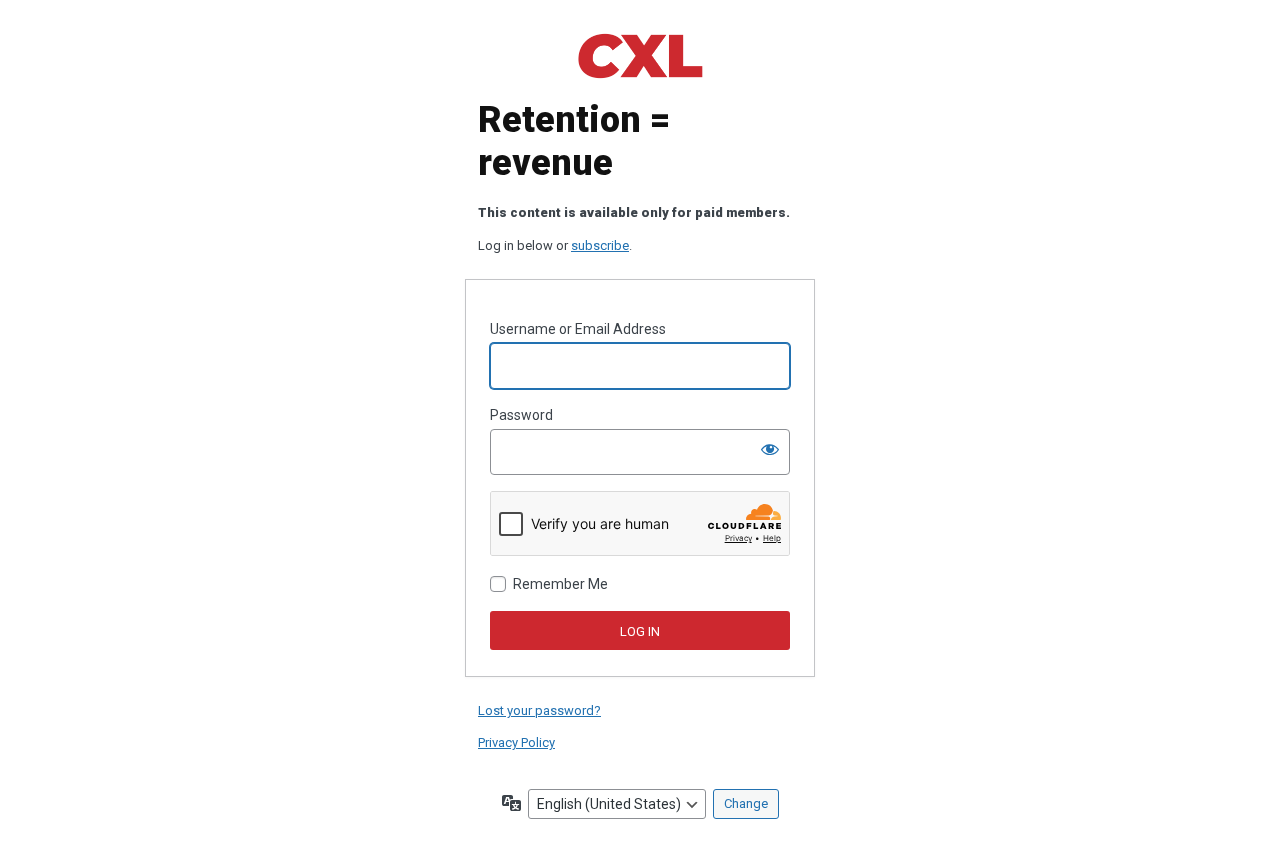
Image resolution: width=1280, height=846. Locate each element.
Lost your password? (539, 710)
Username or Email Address (578, 329)
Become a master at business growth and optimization (640, 56)
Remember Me (560, 584)
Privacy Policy (516, 742)
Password (521, 415)
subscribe (600, 245)
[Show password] (770, 449)
